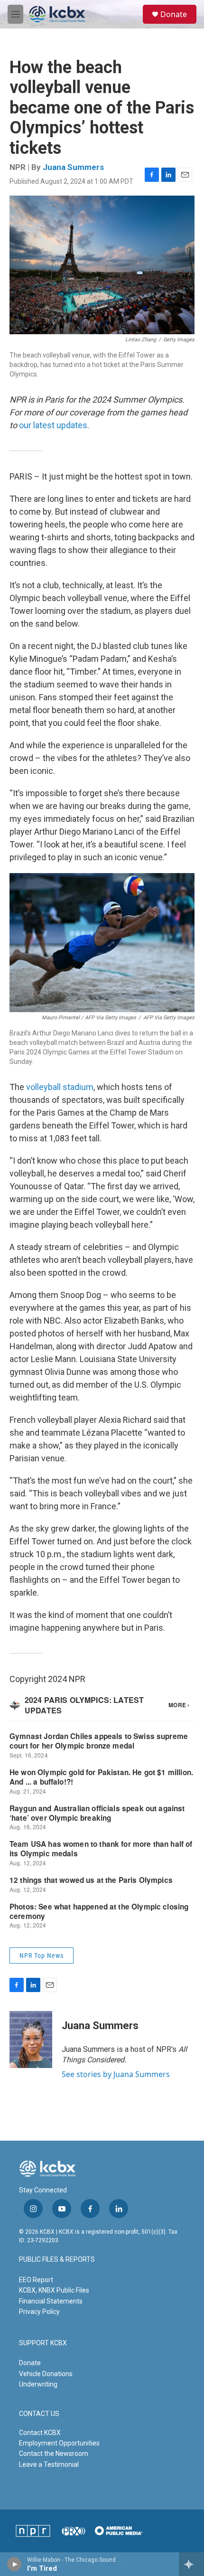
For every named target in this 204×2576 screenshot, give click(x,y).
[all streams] (191, 2564)
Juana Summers (73, 167)
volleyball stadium (60, 1087)
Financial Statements (51, 2301)
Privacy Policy (39, 2312)
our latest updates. (54, 425)
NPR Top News (42, 1956)
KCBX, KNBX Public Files (54, 2290)
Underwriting (38, 2384)
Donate (174, 14)
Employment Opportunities (59, 2443)
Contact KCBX (40, 2433)
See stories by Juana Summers (116, 2074)
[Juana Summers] (31, 2040)
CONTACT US (39, 2414)
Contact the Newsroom (54, 2454)
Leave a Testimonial (49, 2464)
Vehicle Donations (46, 2374)
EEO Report (36, 2280)
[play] (14, 2564)
